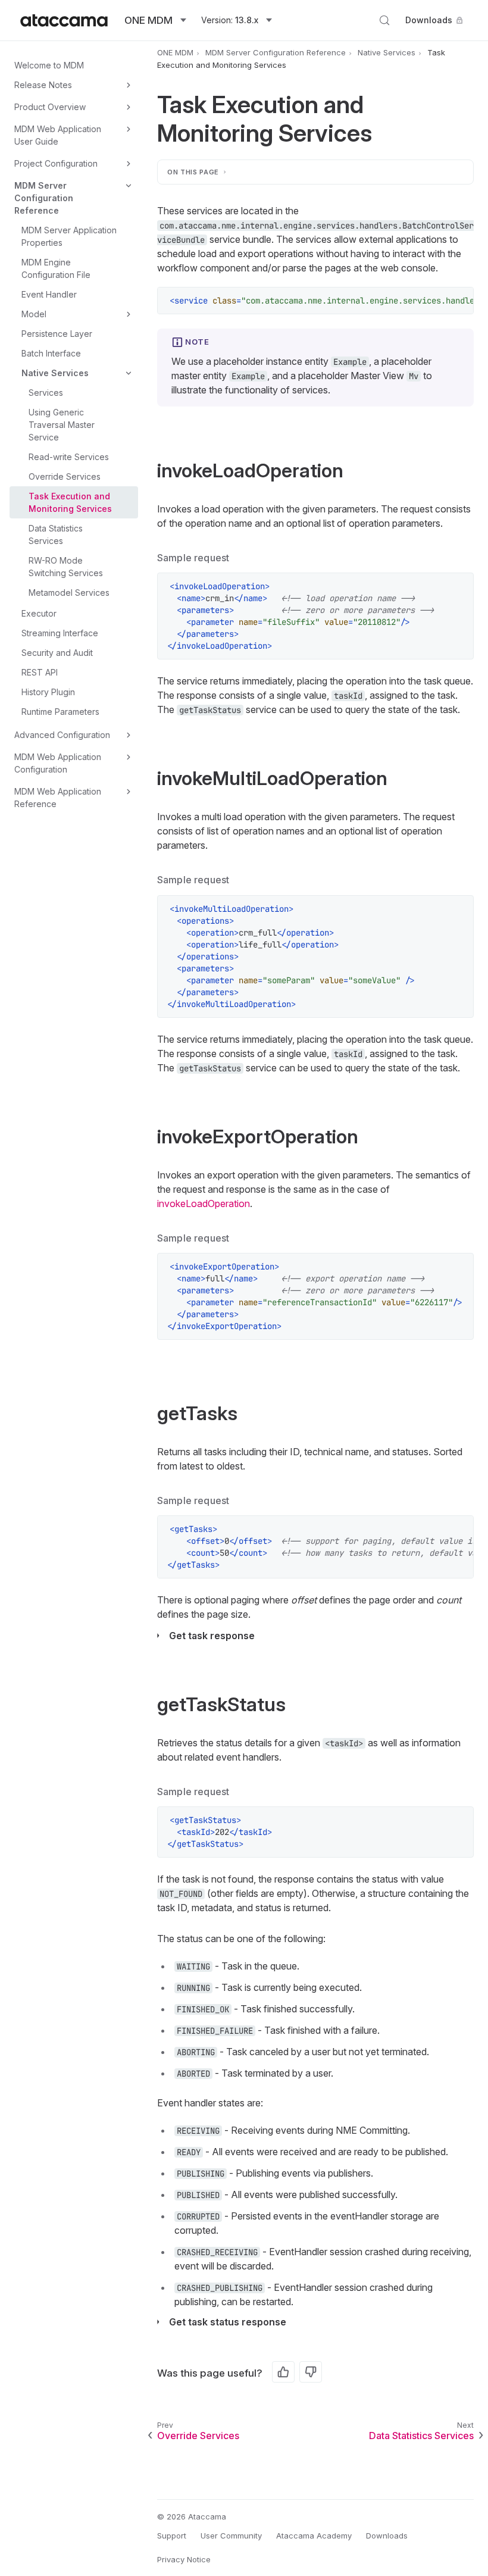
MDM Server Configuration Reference (44, 198)
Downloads (429, 20)
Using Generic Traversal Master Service (62, 425)
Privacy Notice (184, 2559)
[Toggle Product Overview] (129, 107)
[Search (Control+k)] (384, 20)
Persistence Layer (57, 334)
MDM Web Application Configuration (58, 763)
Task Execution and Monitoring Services (70, 502)
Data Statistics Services (56, 534)
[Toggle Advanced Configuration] (129, 735)
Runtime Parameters (60, 712)
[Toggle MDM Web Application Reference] (129, 792)
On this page (193, 172)
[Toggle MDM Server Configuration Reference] (129, 186)
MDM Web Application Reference (58, 798)
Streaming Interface (60, 633)
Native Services (55, 373)
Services (46, 393)
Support (172, 2536)
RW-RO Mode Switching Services (66, 567)
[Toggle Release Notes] (129, 85)
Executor (39, 613)
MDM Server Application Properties (69, 236)
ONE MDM (175, 52)
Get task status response (228, 2322)
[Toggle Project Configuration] (129, 164)
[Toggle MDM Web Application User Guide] (129, 129)
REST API (40, 672)
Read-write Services (69, 457)
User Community (231, 2536)
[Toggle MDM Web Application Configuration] (129, 757)
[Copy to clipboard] (458, 302)
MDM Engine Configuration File (56, 268)
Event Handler (49, 294)
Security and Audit (57, 653)
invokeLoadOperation (204, 1203)
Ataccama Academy (314, 2536)
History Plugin (48, 692)
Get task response (212, 1636)
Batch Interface (51, 353)
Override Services (65, 476)
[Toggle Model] (129, 314)
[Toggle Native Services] (129, 373)
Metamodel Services (69, 593)
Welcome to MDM (49, 65)
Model (34, 314)
